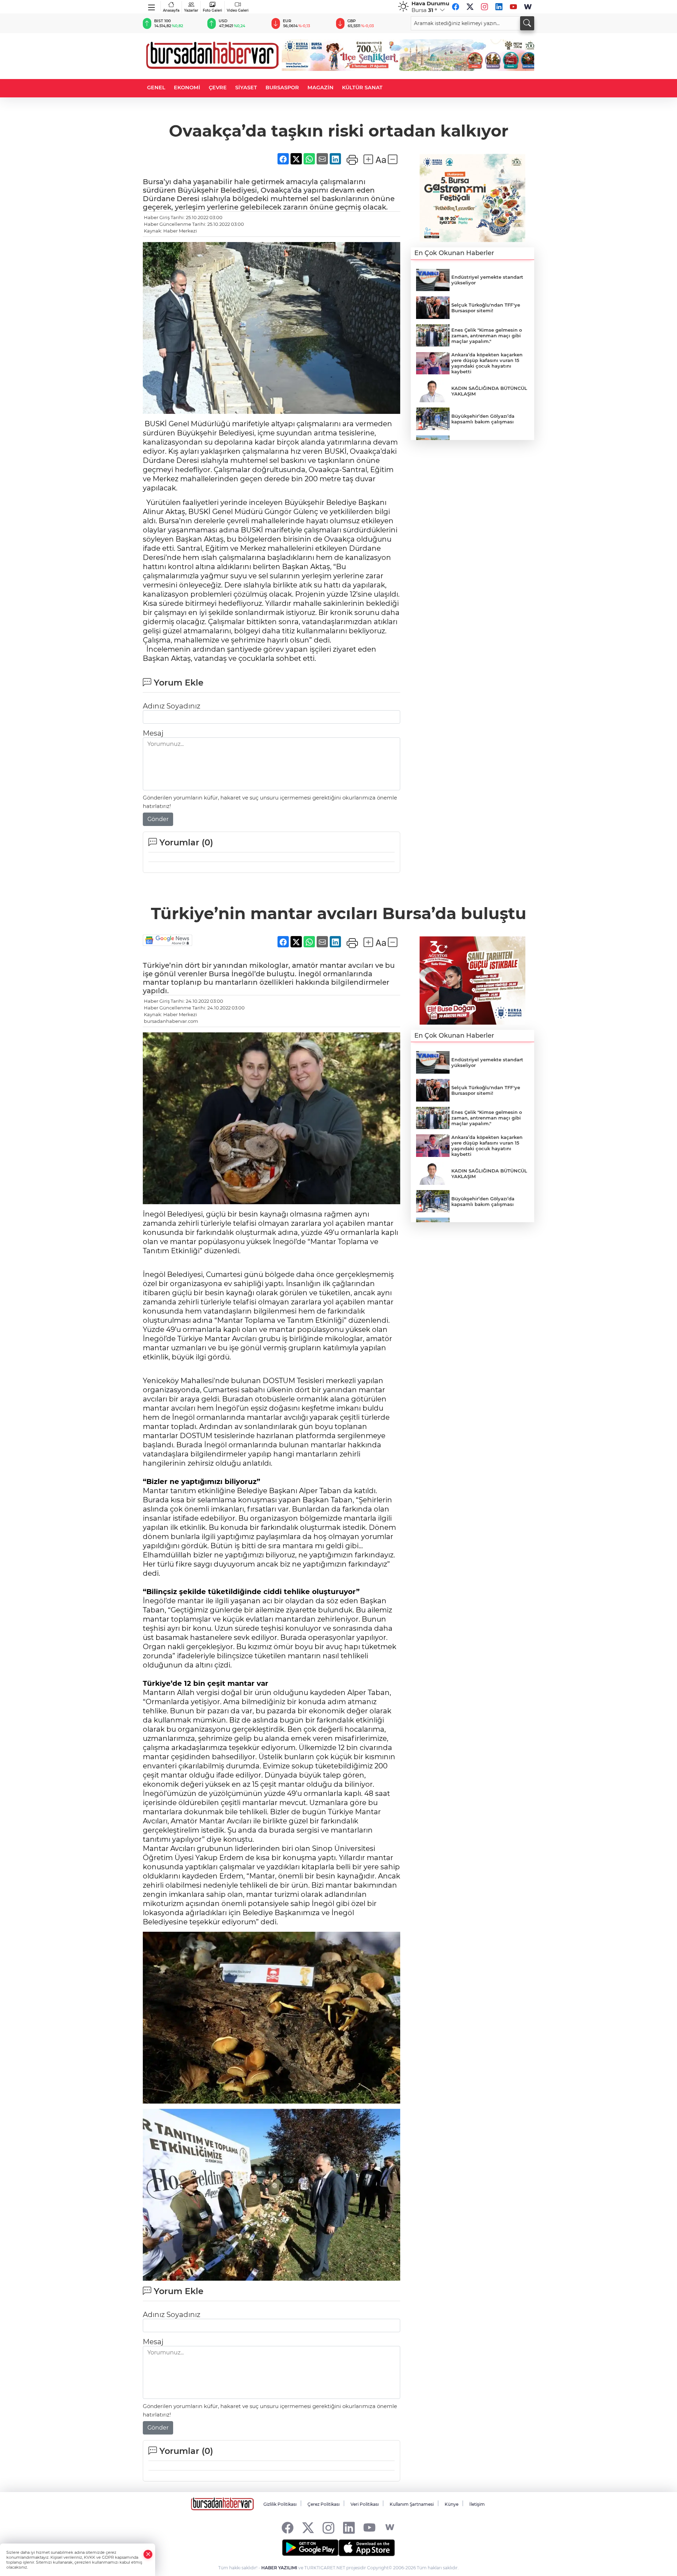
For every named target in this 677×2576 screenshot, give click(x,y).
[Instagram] (484, 7)
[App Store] (367, 2548)
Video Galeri (238, 10)
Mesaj (153, 733)
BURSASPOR (282, 88)
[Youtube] (513, 7)
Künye (452, 2504)
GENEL (156, 88)
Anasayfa (171, 10)
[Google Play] (310, 2548)
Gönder (158, 819)
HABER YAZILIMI (279, 2568)
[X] (470, 7)
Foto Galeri (212, 10)
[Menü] (152, 6)
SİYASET (246, 88)
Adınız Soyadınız (172, 706)
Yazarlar (191, 10)
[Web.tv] (528, 7)
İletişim (477, 2504)
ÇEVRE (218, 88)
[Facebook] (456, 7)
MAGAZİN (321, 88)
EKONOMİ (187, 88)
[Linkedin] (499, 7)
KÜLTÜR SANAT (362, 88)
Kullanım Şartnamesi (412, 2504)
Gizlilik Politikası (280, 2504)
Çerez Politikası (324, 2504)
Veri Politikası (365, 2504)
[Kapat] (148, 2554)
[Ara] (527, 23)
